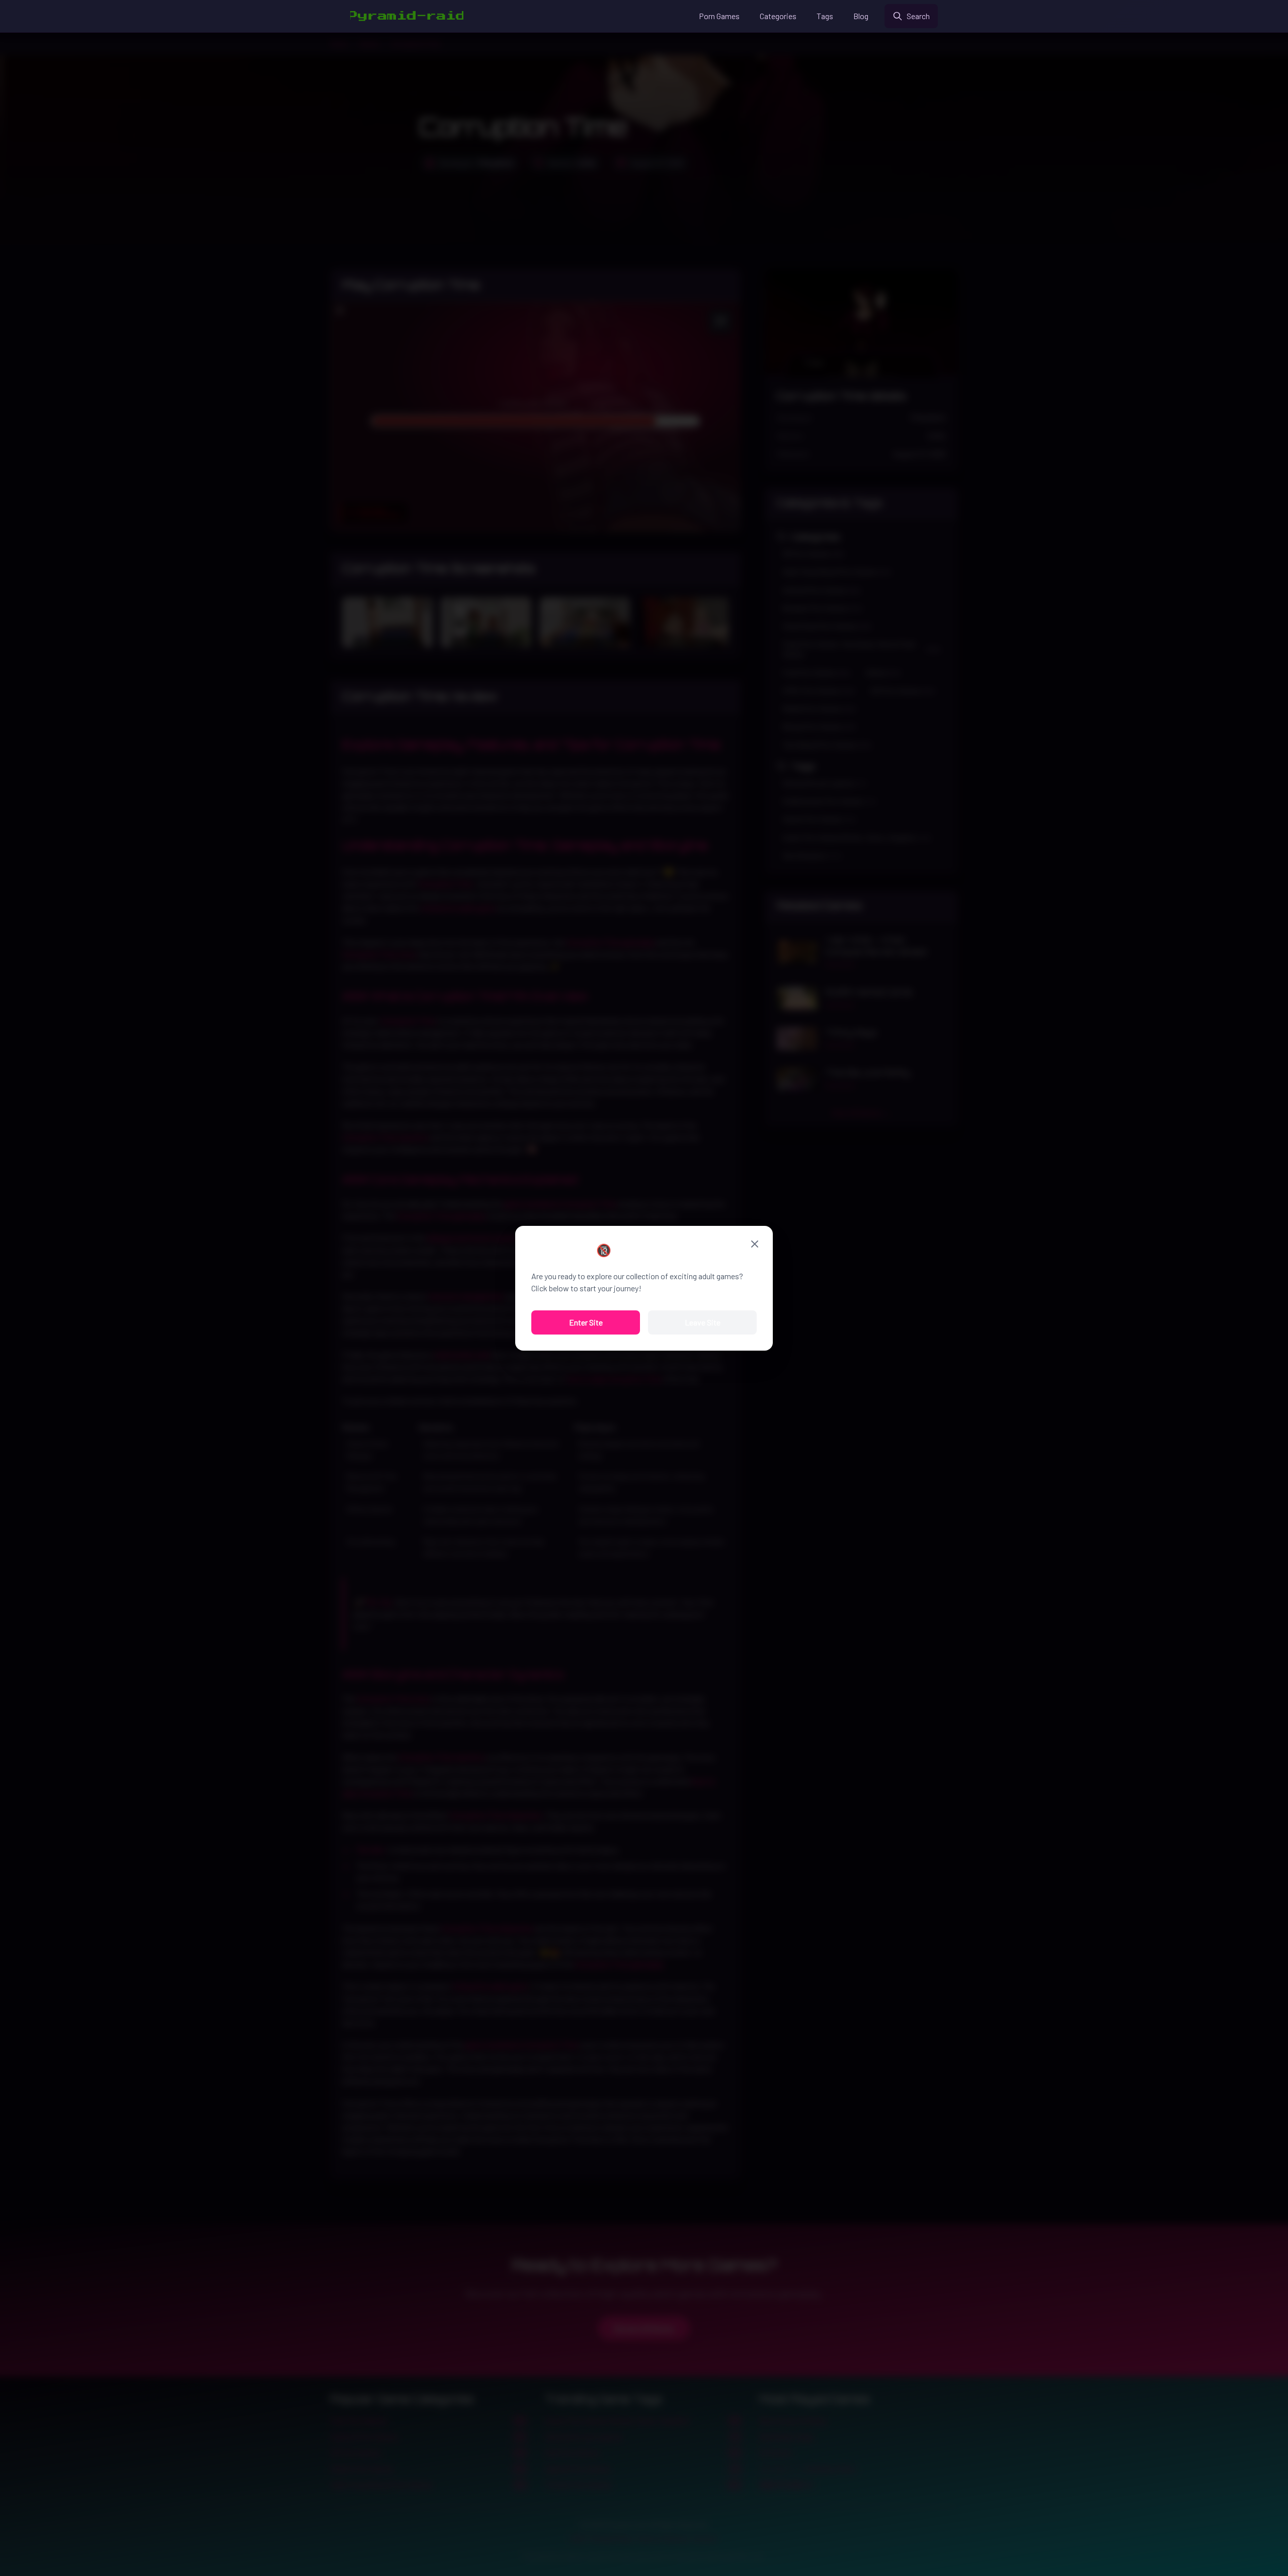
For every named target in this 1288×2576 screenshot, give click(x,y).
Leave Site (703, 1322)
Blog (861, 16)
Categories (778, 16)
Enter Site (586, 1322)
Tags (825, 16)
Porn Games (719, 16)
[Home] (407, 16)
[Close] (755, 1244)
